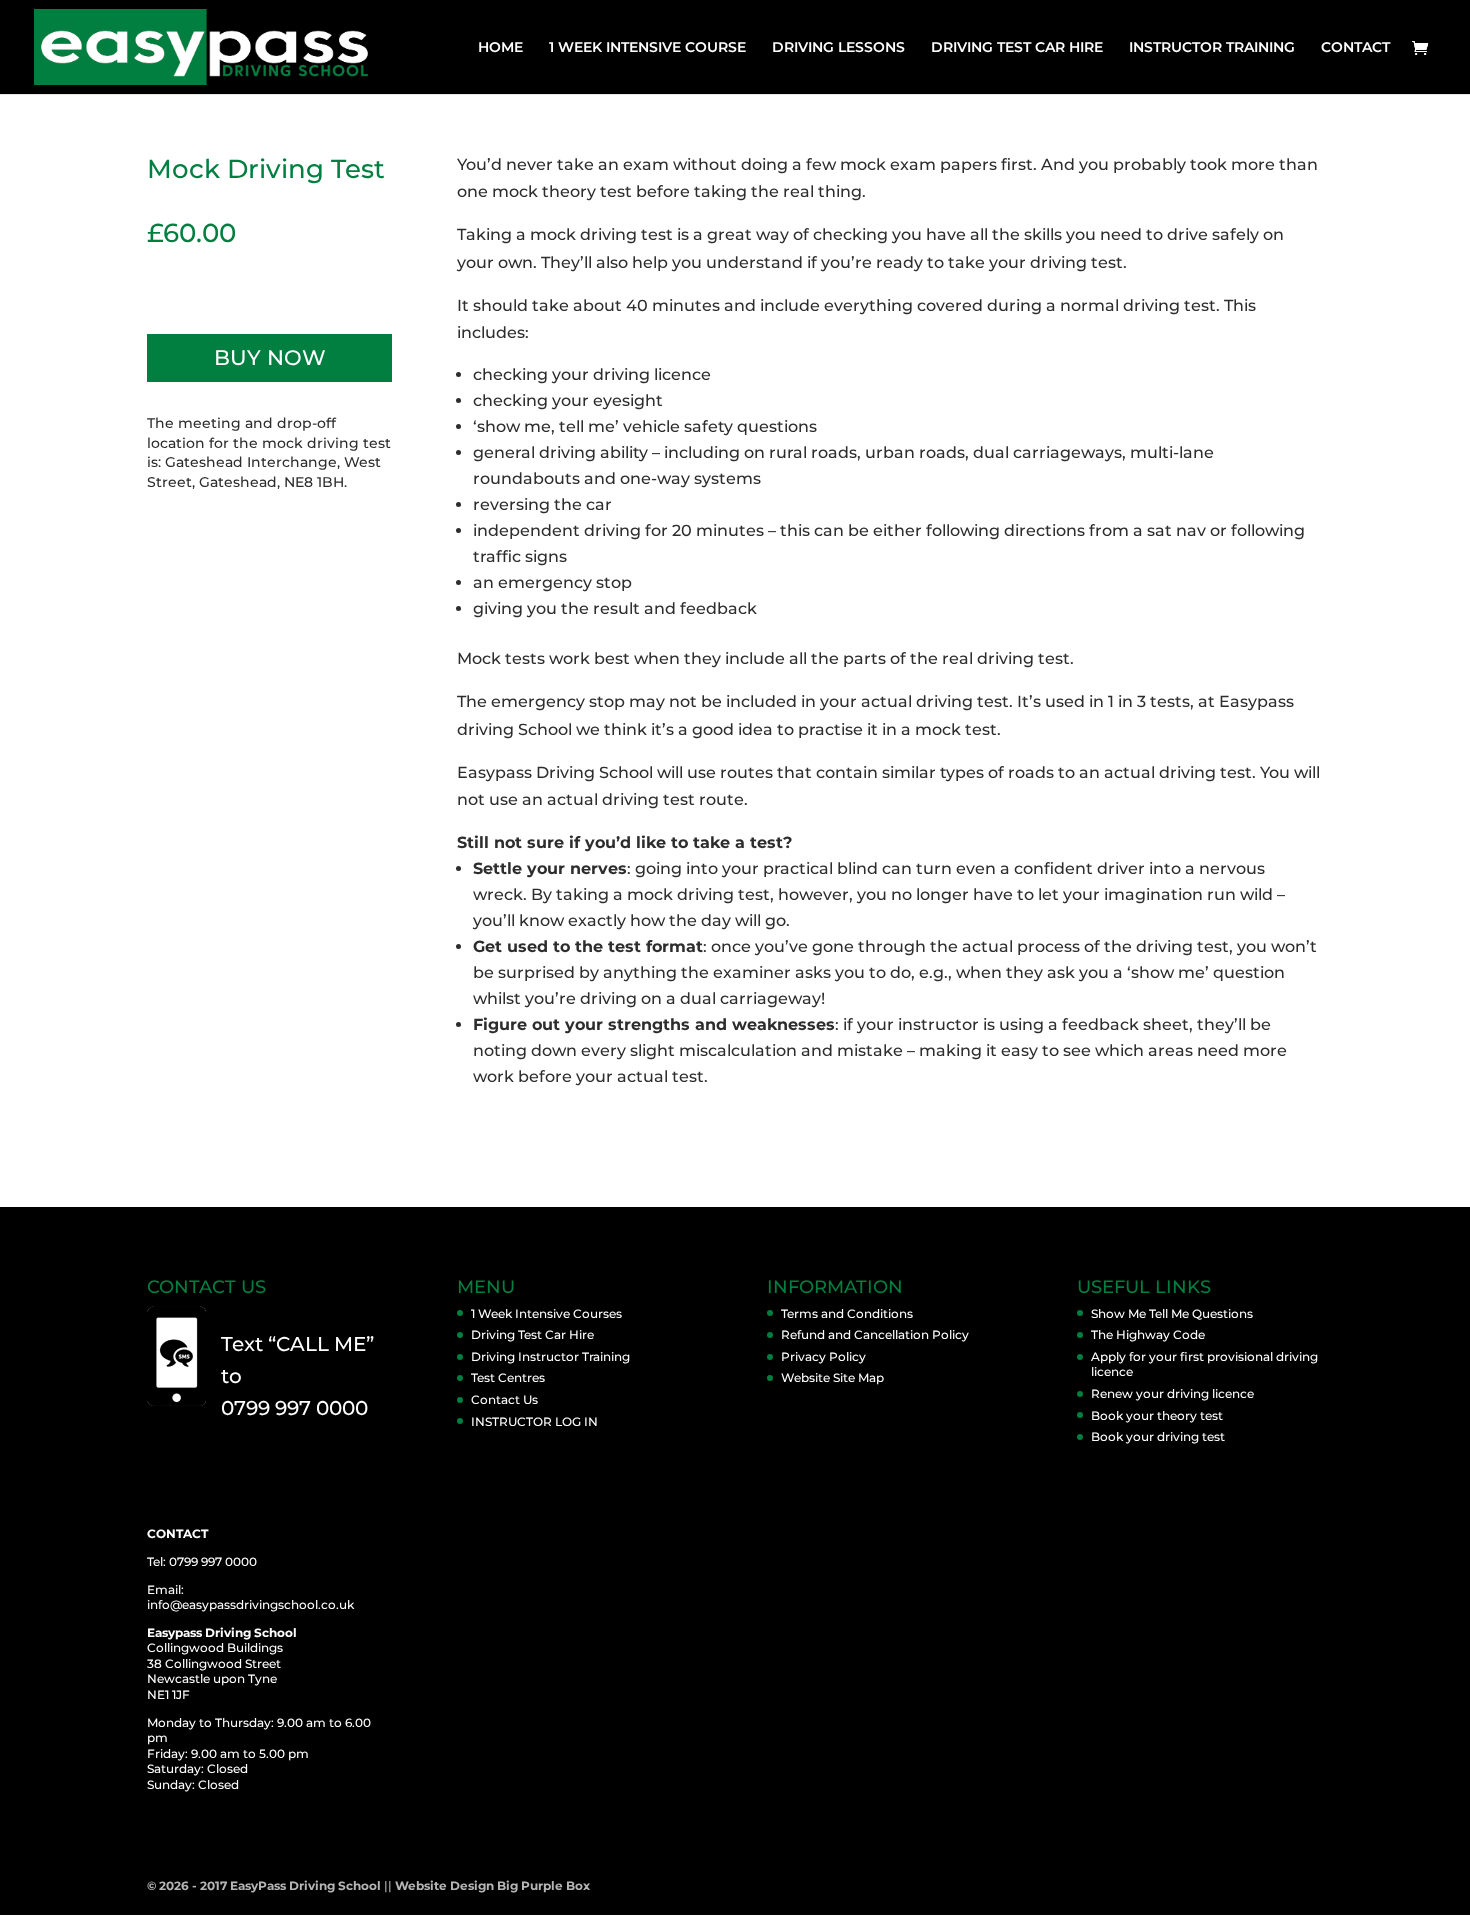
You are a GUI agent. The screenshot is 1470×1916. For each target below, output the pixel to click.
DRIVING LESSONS (838, 48)
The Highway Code (1148, 1334)
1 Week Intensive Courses (546, 1313)
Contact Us (504, 1399)
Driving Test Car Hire (532, 1334)
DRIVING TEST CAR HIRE (1017, 48)
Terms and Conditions (847, 1313)
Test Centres (508, 1377)
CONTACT (1355, 48)
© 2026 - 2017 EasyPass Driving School (264, 1885)
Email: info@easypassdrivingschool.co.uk (250, 1597)
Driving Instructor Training (550, 1356)
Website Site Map (832, 1377)
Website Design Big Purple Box (492, 1885)
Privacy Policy (823, 1356)
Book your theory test (1157, 1415)
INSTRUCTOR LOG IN (534, 1421)
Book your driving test (1158, 1436)
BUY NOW (270, 357)
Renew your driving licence (1172, 1393)
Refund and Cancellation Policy (875, 1334)
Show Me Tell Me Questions (1172, 1313)
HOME (500, 48)
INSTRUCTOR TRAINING (1212, 48)
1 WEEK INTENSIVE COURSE (647, 48)
